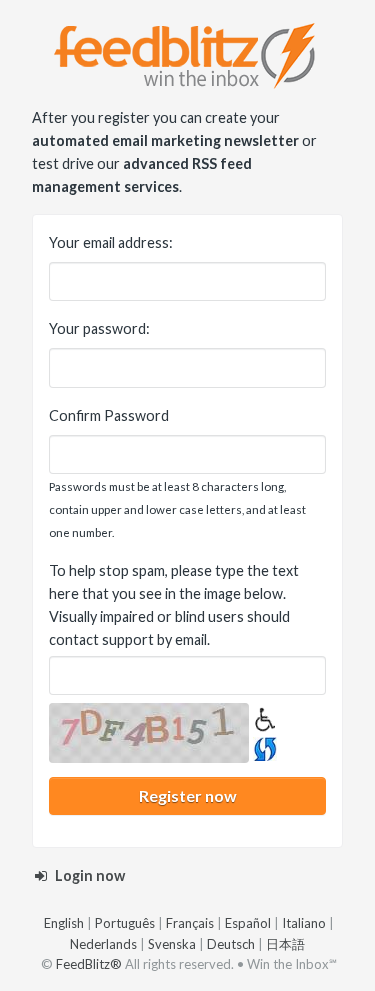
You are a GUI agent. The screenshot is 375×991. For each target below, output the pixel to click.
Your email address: (111, 242)
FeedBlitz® (89, 964)
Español (248, 923)
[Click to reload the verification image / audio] (263, 747)
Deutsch (231, 944)
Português (125, 923)
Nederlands (103, 944)
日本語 (285, 944)
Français (190, 923)
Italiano (304, 923)
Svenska (172, 944)
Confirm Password (109, 415)
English (64, 923)
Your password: (99, 328)
